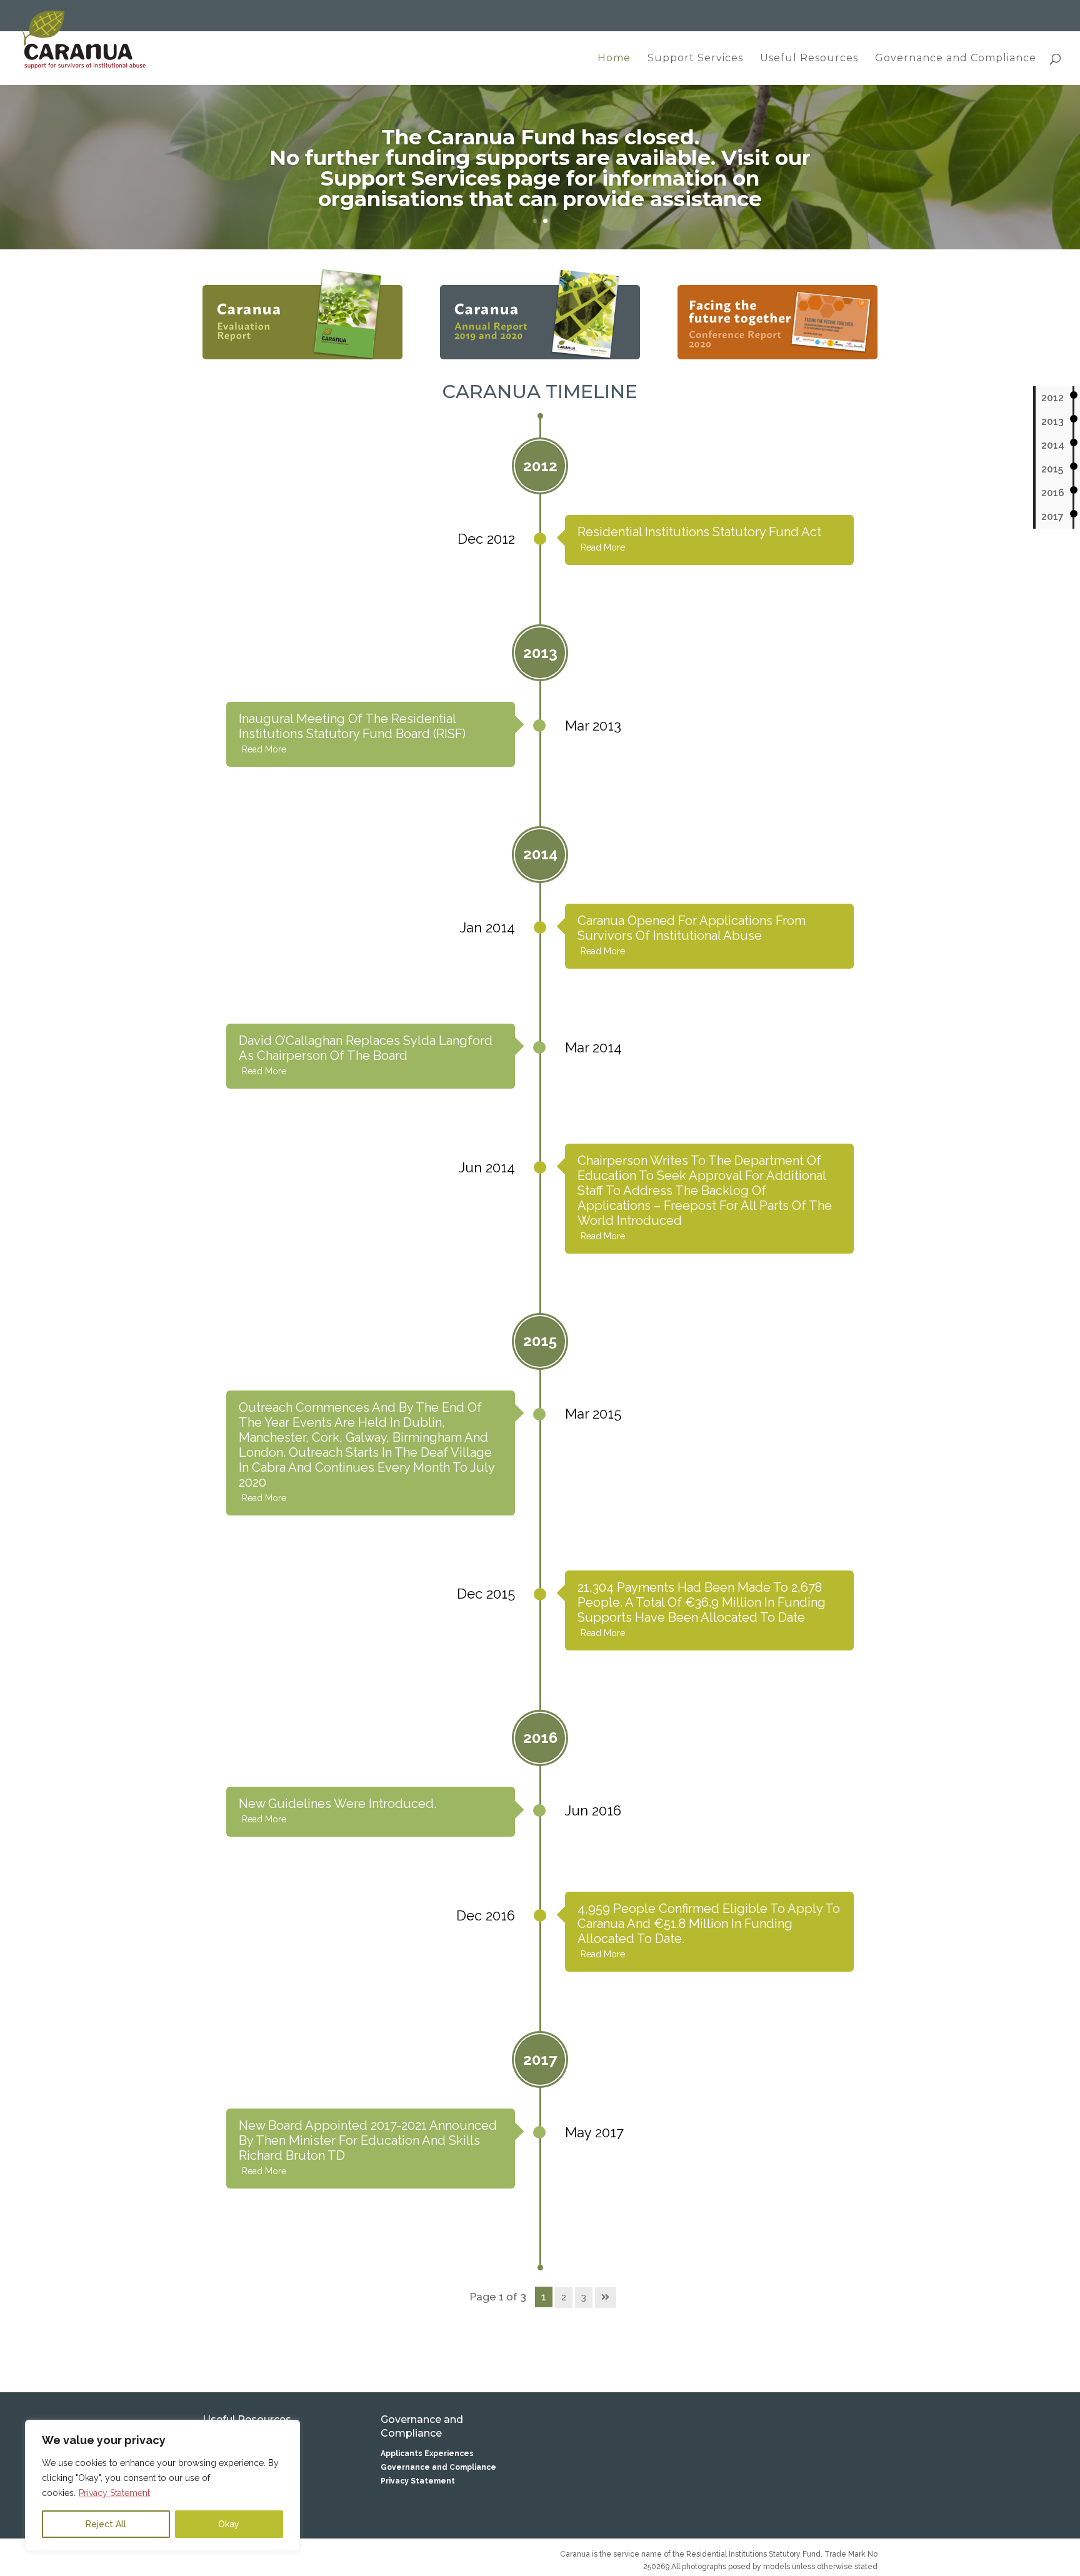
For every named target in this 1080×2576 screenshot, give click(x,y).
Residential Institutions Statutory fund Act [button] (699, 532)
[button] (709, 547)
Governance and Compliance (956, 59)
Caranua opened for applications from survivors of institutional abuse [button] (692, 928)
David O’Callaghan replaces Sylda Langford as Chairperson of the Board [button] (366, 1048)
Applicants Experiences (427, 2454)
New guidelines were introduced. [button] (337, 1804)
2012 (1052, 398)
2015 (1052, 469)
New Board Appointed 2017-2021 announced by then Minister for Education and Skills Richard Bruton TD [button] (368, 2140)
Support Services (695, 59)
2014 (1053, 445)
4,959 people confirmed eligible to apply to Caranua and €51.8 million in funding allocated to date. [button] (709, 1924)
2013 (1052, 422)
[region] (162, 2485)
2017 (1052, 517)
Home (614, 59)
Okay (229, 2524)
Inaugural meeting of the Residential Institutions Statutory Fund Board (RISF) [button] (352, 726)
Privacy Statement (114, 2493)
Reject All (106, 2524)
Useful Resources (809, 59)
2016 (1053, 493)
